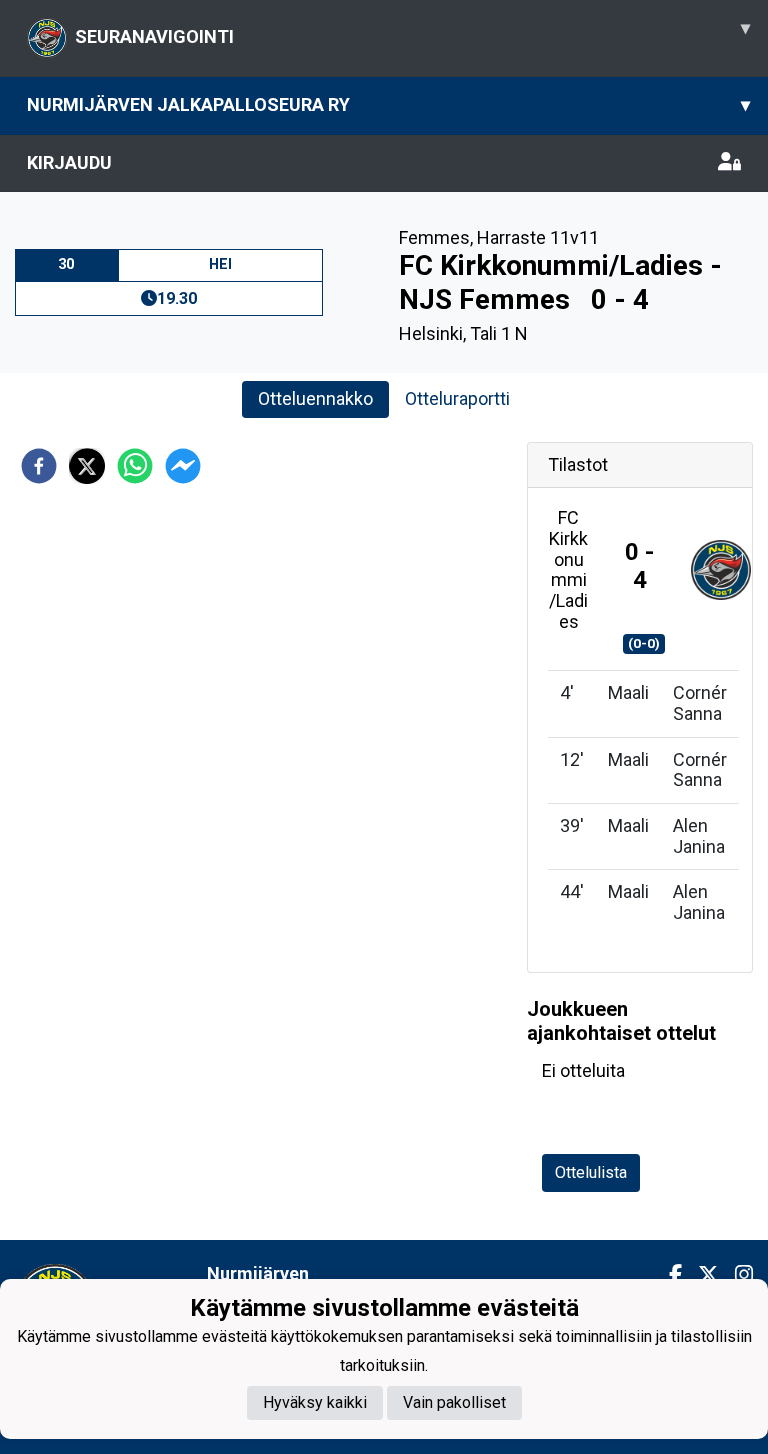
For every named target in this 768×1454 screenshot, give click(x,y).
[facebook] (39, 466)
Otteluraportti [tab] (457, 398)
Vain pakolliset (454, 1402)
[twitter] (87, 466)
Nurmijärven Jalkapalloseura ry (388, 104)
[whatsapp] (135, 466)
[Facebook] (667, 1275)
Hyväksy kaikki (315, 1402)
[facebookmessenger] (183, 466)
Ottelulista (591, 1172)
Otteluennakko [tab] (315, 398)
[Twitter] (700, 1275)
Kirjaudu (69, 162)
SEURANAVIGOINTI (412, 32)
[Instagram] (736, 1275)
